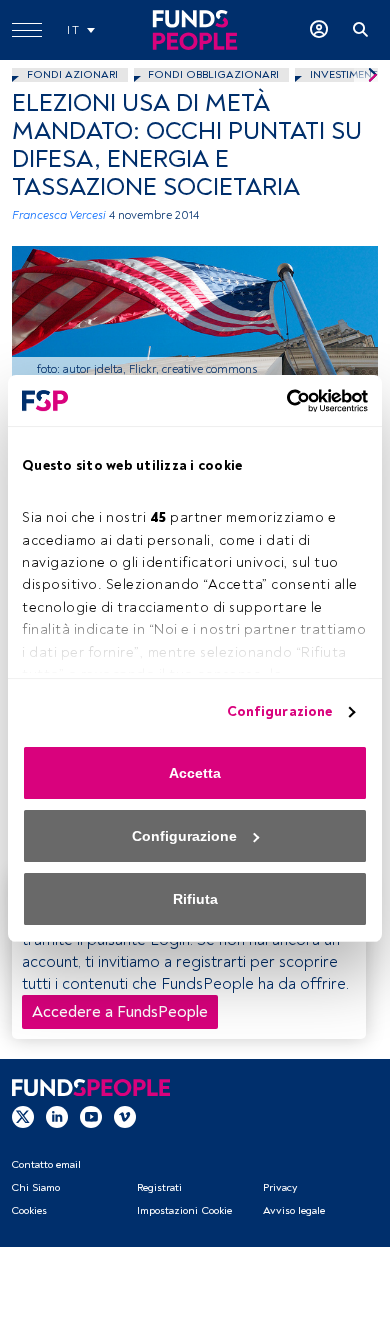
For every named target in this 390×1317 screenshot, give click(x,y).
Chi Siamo (35, 1187)
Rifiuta (195, 899)
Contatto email (46, 1164)
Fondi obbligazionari (213, 74)
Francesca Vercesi (59, 215)
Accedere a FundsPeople (120, 1012)
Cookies (29, 1210)
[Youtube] (91, 1117)
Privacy (280, 1187)
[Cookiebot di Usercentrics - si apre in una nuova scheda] (281, 401)
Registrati (159, 1187)
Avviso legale (294, 1210)
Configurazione (279, 711)
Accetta (195, 773)
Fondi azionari (72, 74)
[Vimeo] (125, 1117)
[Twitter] (23, 1117)
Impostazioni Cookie (184, 1210)
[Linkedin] (57, 1117)
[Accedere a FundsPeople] (319, 30)
